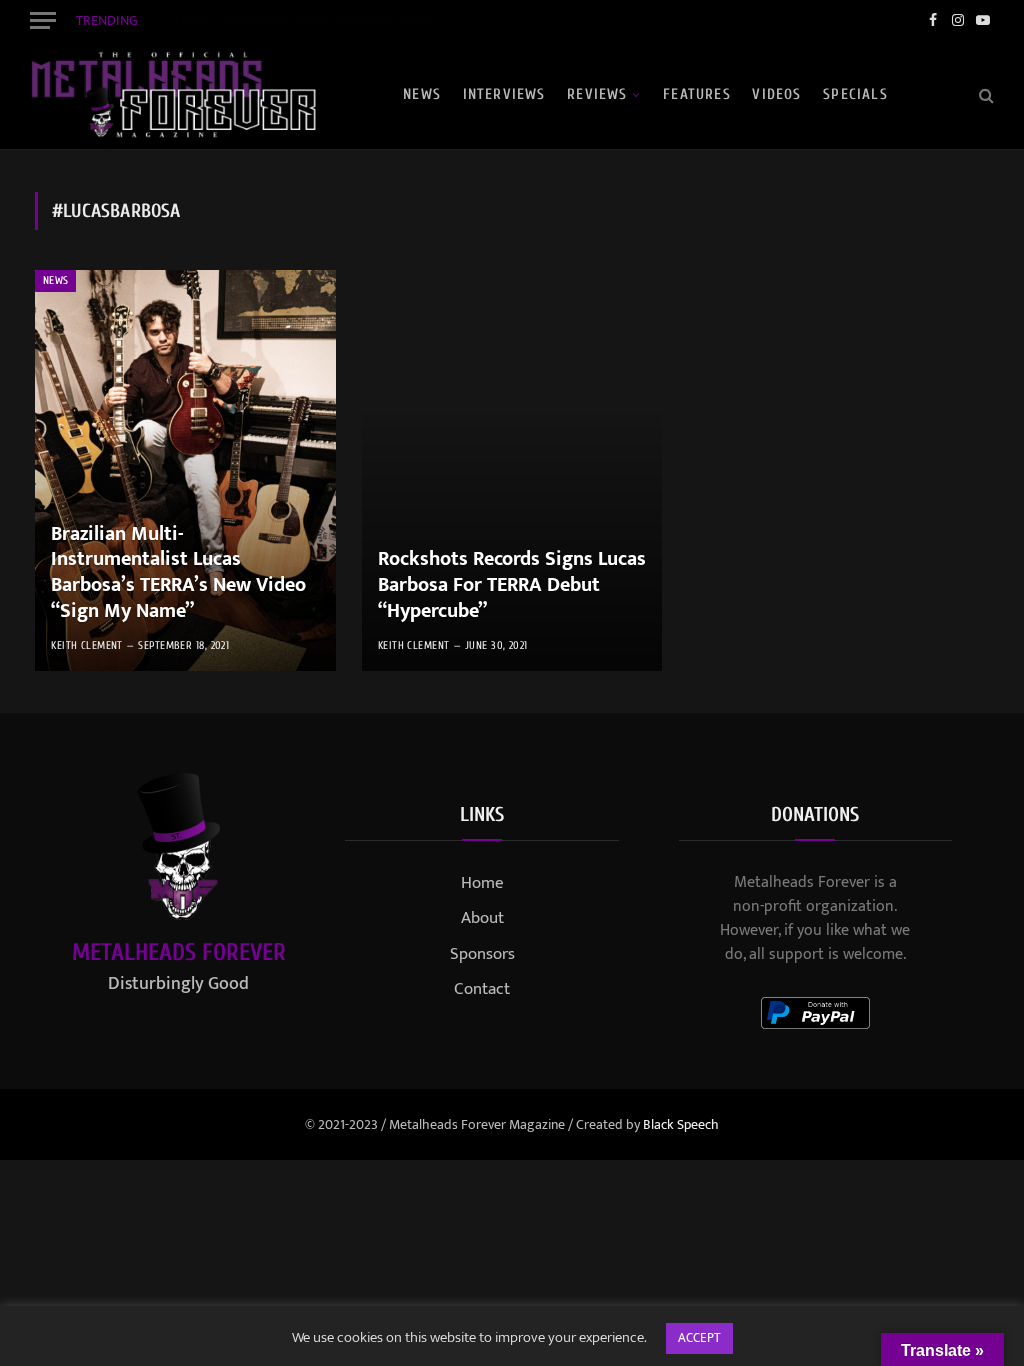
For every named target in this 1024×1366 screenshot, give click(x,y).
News (422, 94)
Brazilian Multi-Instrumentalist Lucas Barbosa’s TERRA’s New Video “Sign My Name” (178, 573)
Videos (776, 94)
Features (697, 94)
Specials (855, 94)
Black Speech (681, 1124)
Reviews (597, 94)
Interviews (504, 94)
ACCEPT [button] (699, 1338)
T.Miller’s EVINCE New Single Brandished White (301, 20)
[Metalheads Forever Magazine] (173, 95)
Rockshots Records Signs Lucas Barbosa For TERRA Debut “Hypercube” (512, 585)
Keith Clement (87, 645)
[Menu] (43, 20)
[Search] (984, 94)
